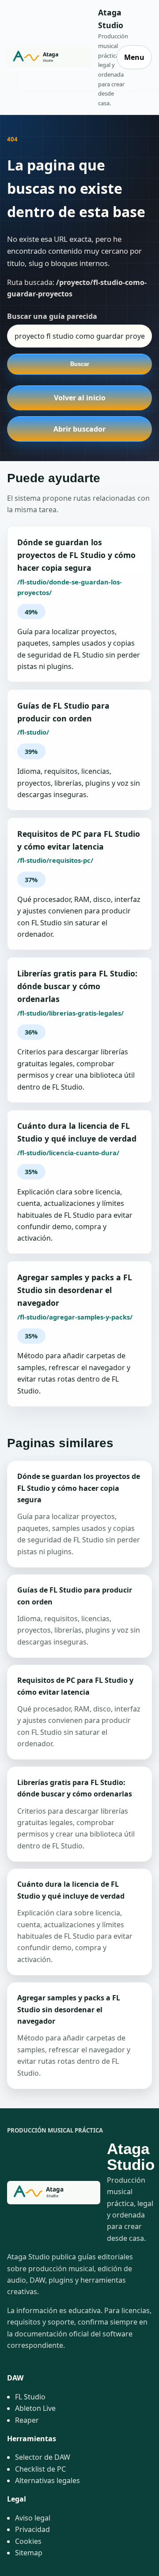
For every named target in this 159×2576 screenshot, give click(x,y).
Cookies (28, 2541)
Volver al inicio (80, 398)
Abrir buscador (79, 429)
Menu (134, 57)
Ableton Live (35, 2408)
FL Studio (30, 2397)
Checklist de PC (40, 2469)
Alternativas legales (47, 2480)
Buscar (80, 364)
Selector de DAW (43, 2457)
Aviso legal (33, 2518)
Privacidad (32, 2529)
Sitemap (29, 2553)
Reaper (27, 2420)
